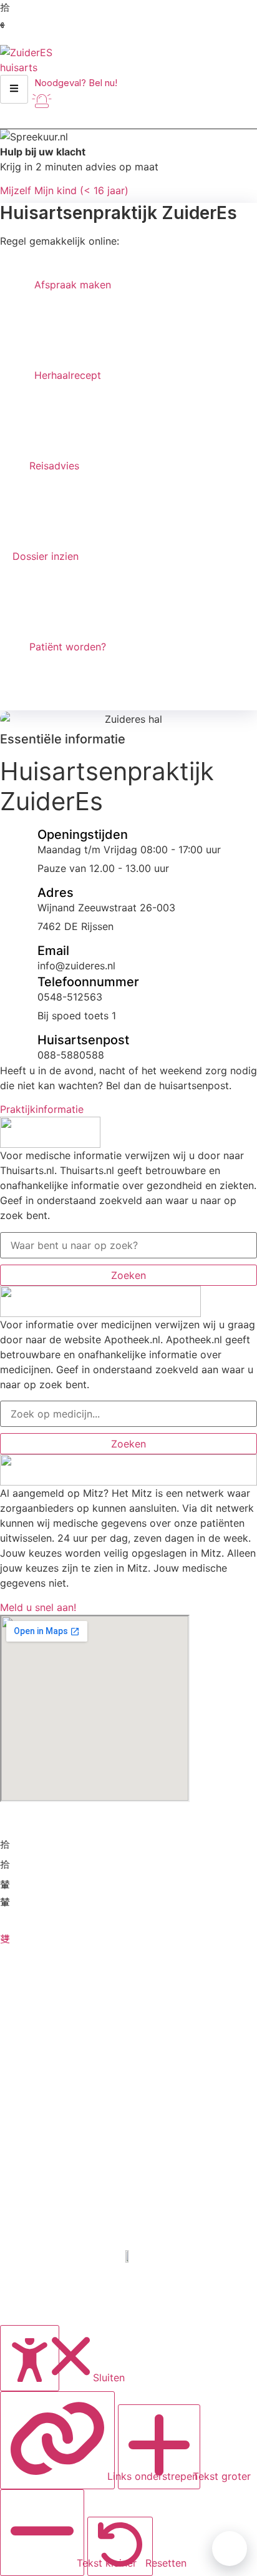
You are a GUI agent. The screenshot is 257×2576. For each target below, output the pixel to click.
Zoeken (128, 1275)
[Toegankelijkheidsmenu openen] (30, 2358)
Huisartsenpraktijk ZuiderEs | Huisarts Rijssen (129, 2289)
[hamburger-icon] (14, 89)
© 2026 (129, 2268)
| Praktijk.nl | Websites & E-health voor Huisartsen (129, 2310)
